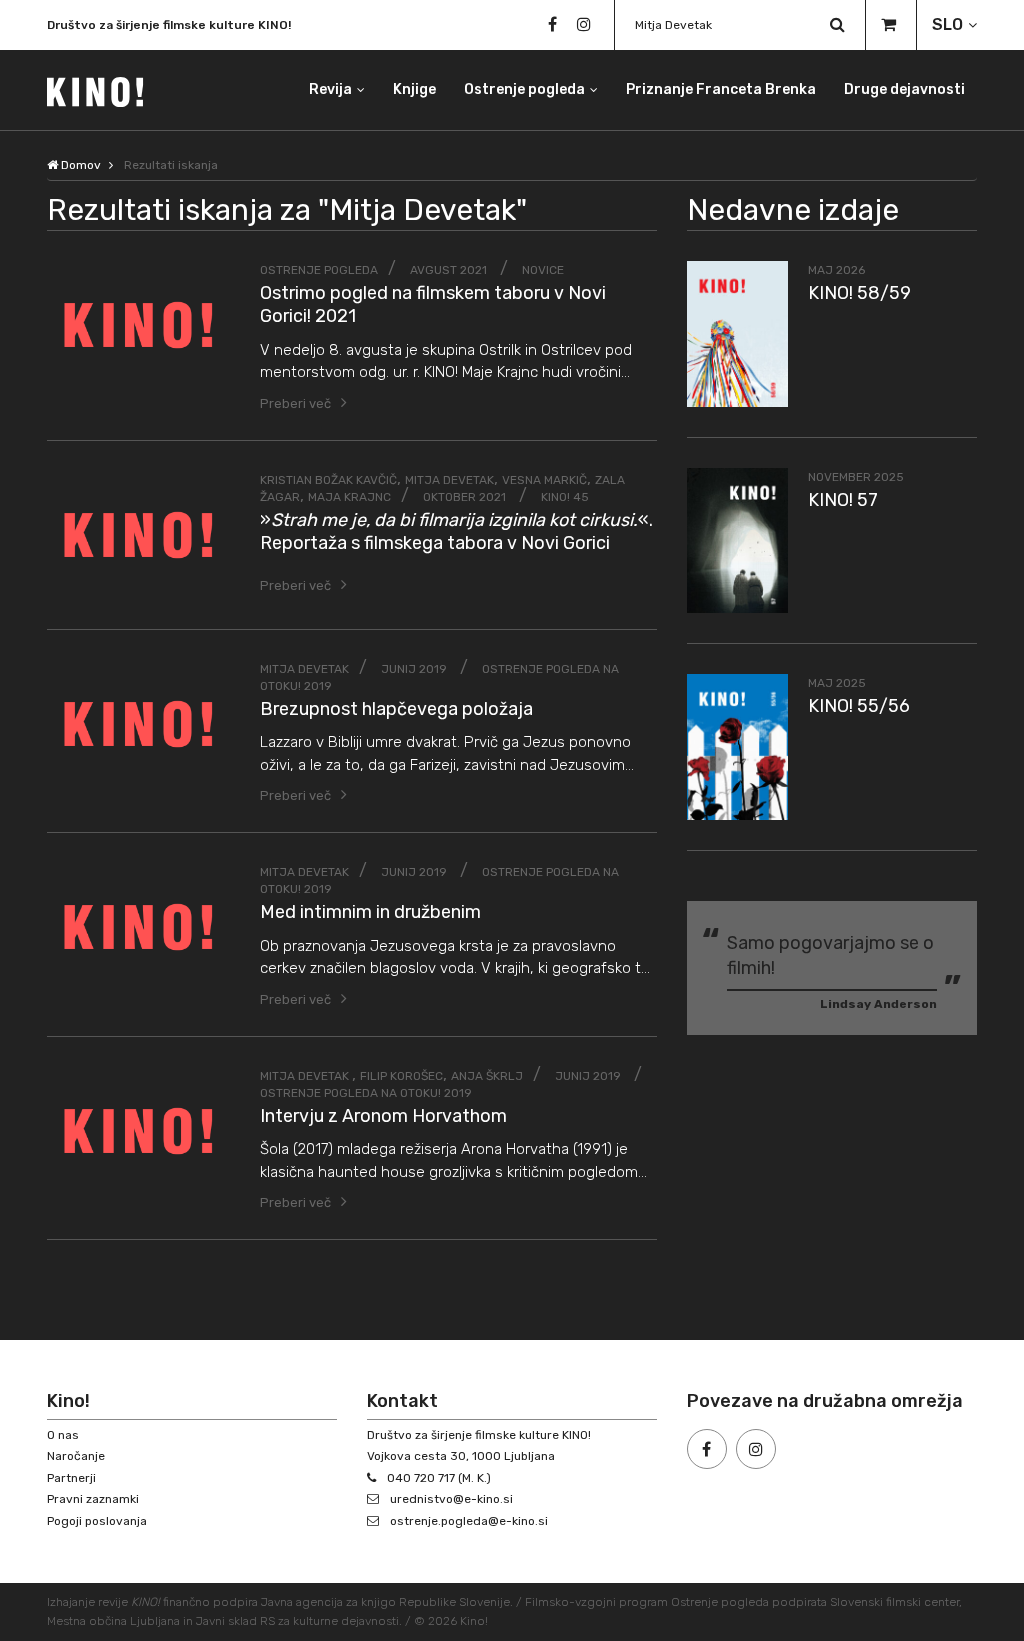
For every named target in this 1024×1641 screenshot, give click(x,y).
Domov (79, 165)
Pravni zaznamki (93, 1499)
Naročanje (76, 1456)
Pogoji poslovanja (97, 1521)
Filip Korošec (401, 1076)
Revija (330, 89)
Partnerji (71, 1478)
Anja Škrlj (487, 1076)
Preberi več (295, 403)
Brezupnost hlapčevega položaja (396, 709)
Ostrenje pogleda (524, 89)
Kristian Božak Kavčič (328, 480)
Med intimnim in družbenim (370, 912)
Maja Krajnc (349, 497)
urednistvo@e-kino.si (451, 1499)
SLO (947, 24)
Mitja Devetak (449, 480)
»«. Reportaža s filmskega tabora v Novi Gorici (456, 531)
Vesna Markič (544, 480)
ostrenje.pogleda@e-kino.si (469, 1521)
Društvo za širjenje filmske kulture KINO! (169, 25)
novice (543, 270)
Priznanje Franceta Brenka (721, 89)
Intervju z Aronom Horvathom (383, 1116)
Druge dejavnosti (904, 89)
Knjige (414, 89)
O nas (63, 1435)
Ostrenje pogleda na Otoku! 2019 (366, 1093)
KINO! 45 (565, 497)
